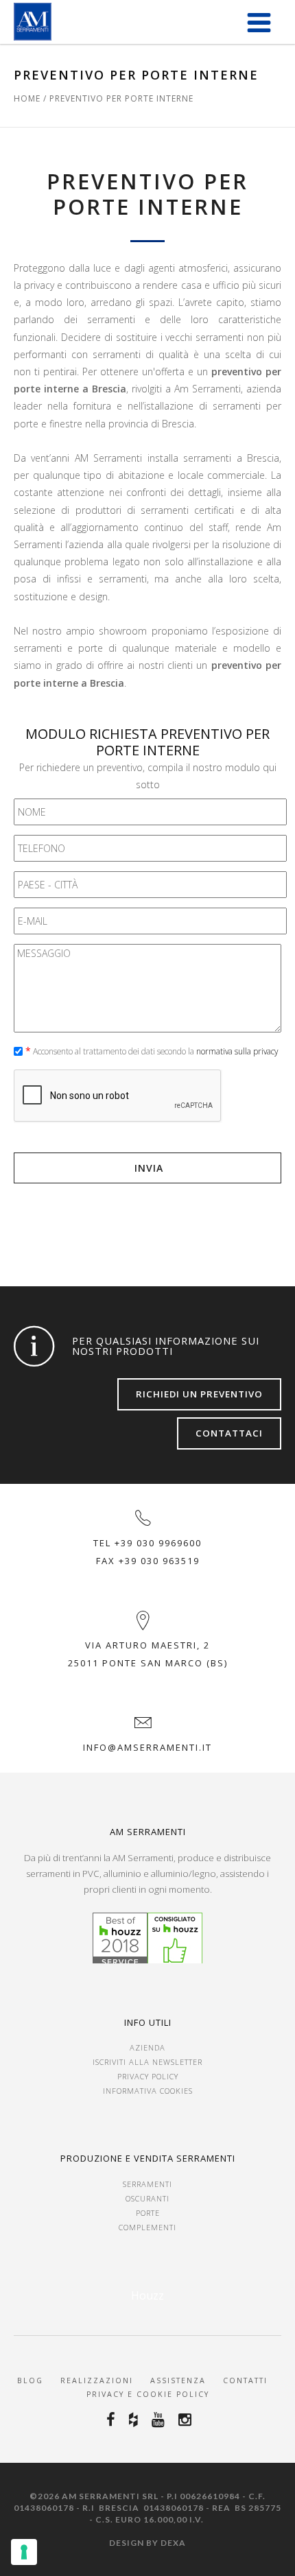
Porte (148, 2213)
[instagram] (187, 2420)
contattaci (229, 1433)
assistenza (180, 2380)
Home (27, 98)
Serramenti (147, 2184)
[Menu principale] (259, 22)
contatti (244, 2380)
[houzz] (135, 2420)
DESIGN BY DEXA (147, 2543)
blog (30, 2380)
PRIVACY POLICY (148, 2076)
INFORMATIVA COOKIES (148, 2091)
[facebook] (113, 2420)
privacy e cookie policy (148, 2394)
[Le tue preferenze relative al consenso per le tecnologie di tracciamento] (24, 2552)
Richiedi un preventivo (199, 1394)
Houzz (147, 2295)
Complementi (147, 2227)
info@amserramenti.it (147, 1747)
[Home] (33, 22)
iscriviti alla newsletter (147, 2062)
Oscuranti (147, 2198)
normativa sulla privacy (237, 1051)
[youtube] (160, 2420)
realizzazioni (97, 2380)
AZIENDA (147, 2047)
